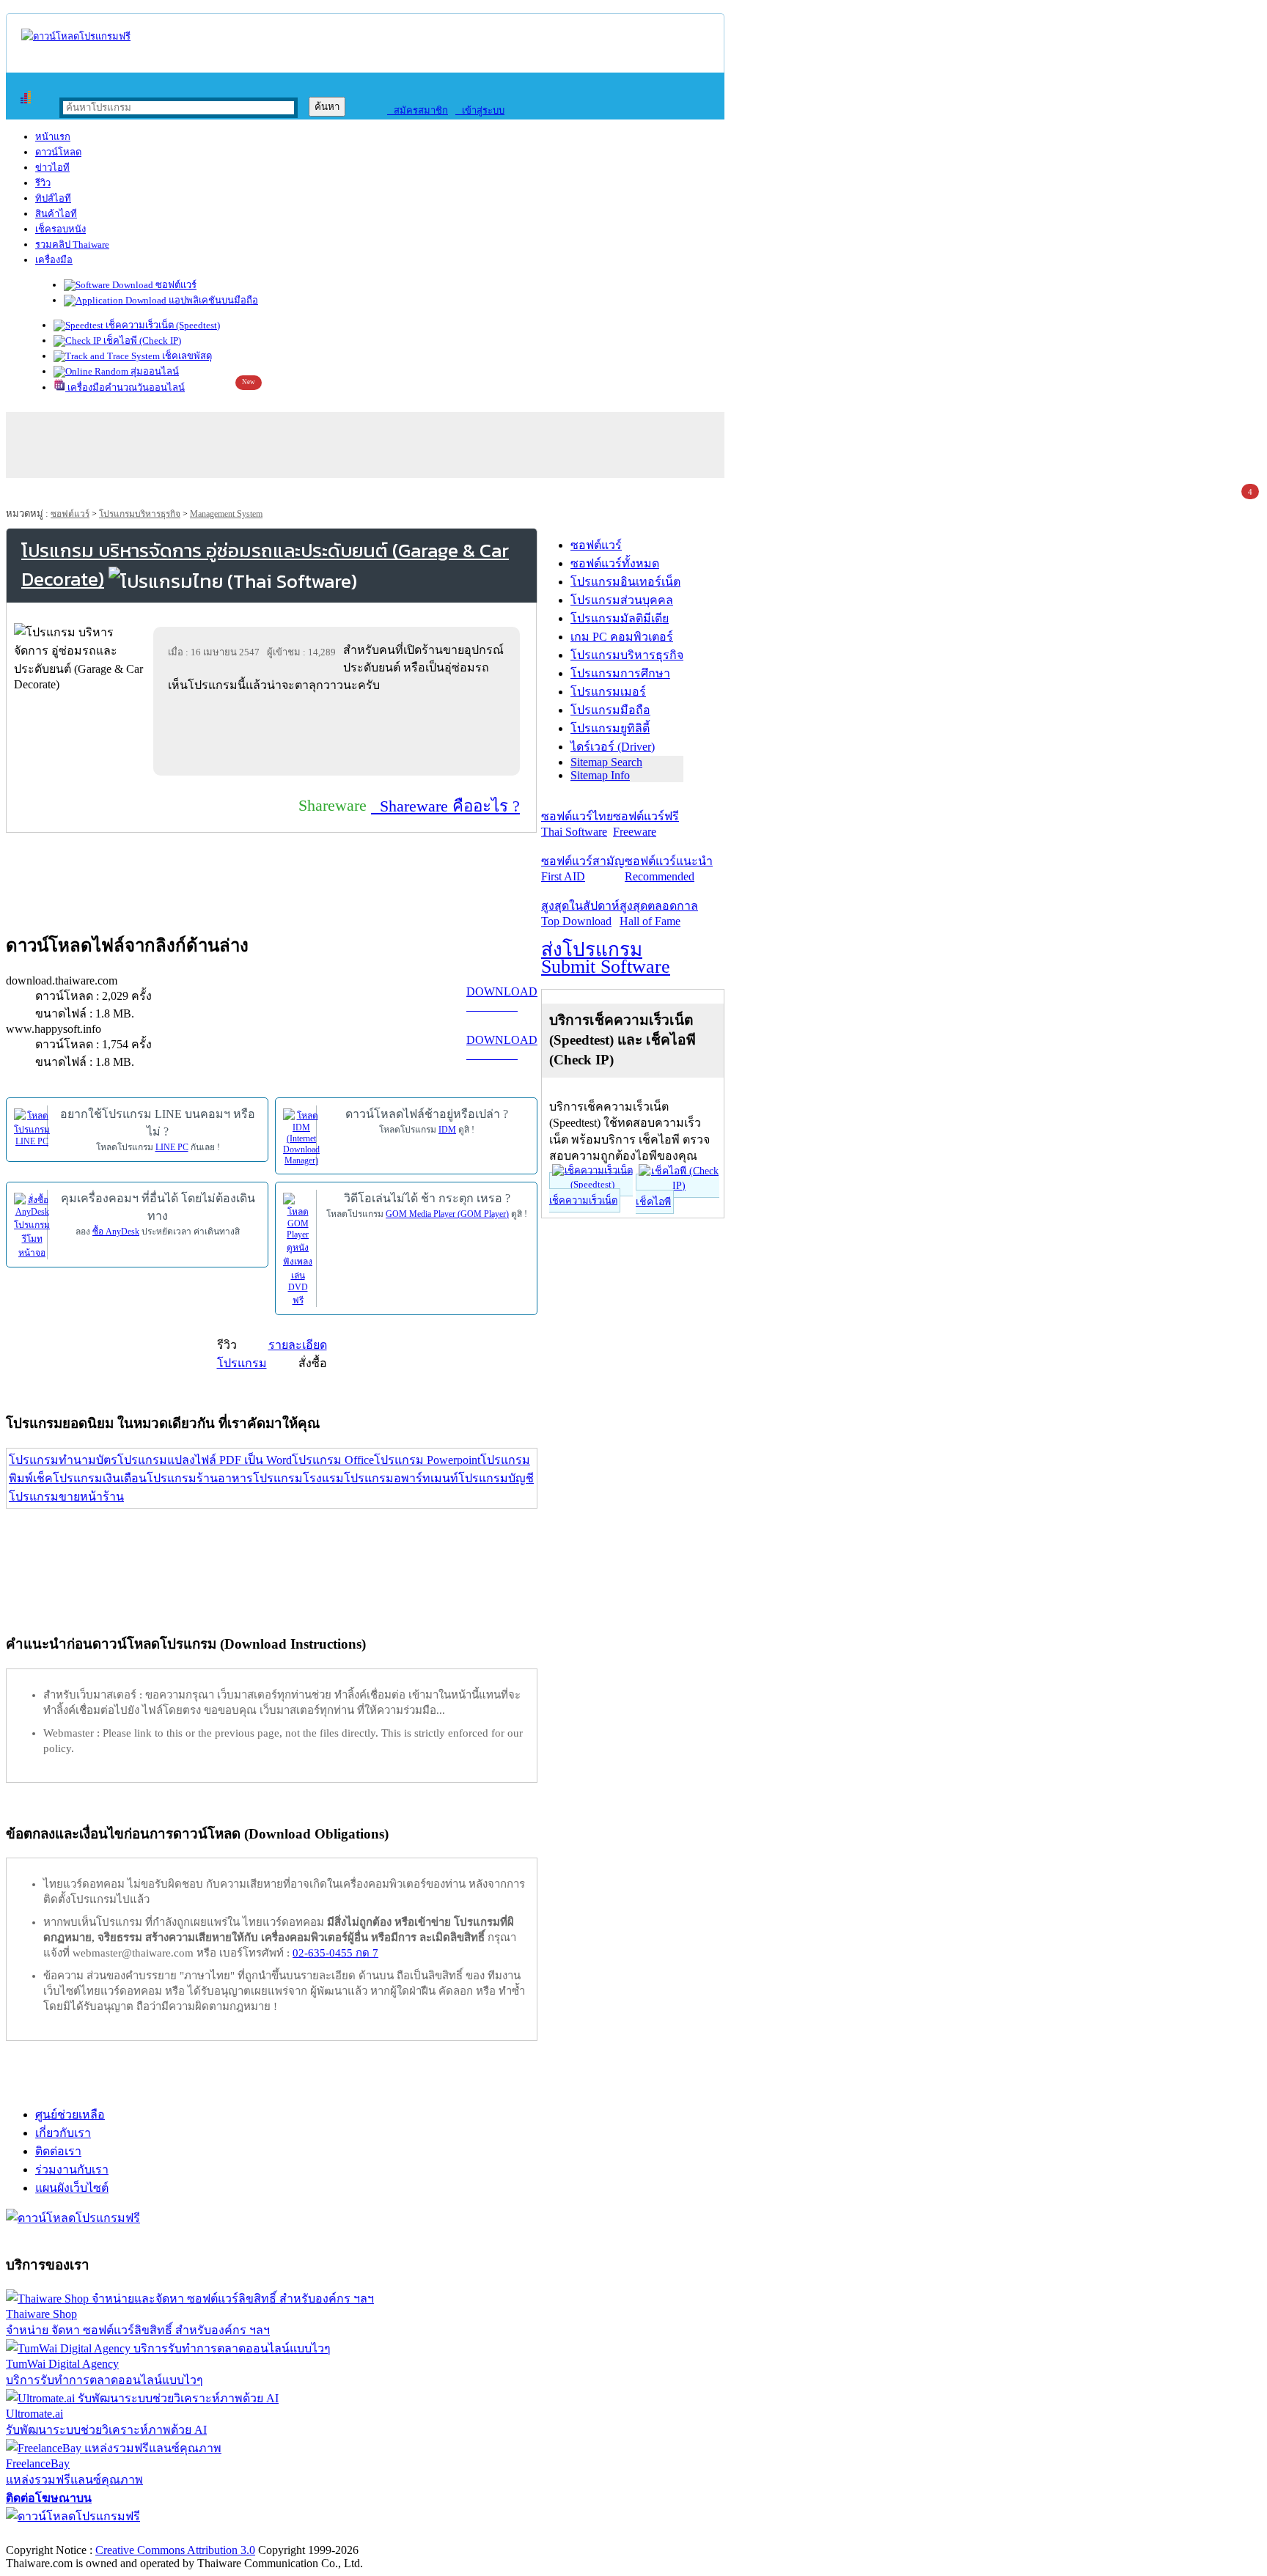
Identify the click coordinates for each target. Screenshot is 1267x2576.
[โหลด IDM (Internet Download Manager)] (301, 1136)
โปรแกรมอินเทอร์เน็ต (625, 582)
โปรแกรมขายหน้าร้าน (66, 1497)
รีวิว (43, 183)
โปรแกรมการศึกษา (620, 673)
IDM (447, 1130)
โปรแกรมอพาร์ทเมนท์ (401, 1478)
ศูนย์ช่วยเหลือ (70, 2115)
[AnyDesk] (32, 1225)
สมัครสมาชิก (418, 110)
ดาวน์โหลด (58, 152)
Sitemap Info (600, 775)
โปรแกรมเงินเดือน (100, 1478)
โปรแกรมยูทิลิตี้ (610, 728)
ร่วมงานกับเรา (72, 2170)
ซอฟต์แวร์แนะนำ (669, 869)
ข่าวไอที (52, 168)
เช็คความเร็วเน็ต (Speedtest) (162, 325)
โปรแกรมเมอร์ (608, 692)
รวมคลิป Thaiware (72, 244)
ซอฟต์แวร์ (175, 285)
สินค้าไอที (56, 214)
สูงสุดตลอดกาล (659, 913)
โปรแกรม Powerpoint (427, 1460)
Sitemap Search (606, 762)
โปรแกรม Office (333, 1460)
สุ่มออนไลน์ (154, 371)
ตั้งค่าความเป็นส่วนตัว (62, 2535)
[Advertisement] (339, 734)
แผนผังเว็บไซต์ (72, 2188)
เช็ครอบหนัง (60, 229)
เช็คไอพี (653, 1202)
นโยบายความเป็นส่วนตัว (194, 2535)
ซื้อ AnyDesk (116, 1232)
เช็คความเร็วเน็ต (583, 1200)
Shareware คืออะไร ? (445, 806)
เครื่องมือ (54, 260)
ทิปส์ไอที (53, 198)
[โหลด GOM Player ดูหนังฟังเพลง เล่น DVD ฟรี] (298, 1249)
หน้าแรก (53, 137)
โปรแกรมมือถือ (610, 710)
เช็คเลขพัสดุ (186, 356)
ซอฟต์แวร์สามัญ (583, 869)
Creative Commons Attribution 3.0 (175, 2550)
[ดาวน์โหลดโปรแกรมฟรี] (76, 36)
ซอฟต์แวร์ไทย (577, 824)
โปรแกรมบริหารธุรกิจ (140, 514)
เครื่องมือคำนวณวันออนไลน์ (125, 387)
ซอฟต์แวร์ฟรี (646, 824)
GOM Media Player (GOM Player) (447, 1214)
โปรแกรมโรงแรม (298, 1478)
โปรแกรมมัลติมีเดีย (620, 618)
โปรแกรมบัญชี (496, 1478)
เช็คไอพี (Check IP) (141, 341)
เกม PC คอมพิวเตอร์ (622, 637)
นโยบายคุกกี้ (303, 2535)
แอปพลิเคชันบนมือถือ (212, 300)
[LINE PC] (32, 1127)
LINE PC (172, 1147)
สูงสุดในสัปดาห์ (580, 913)
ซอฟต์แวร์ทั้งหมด (615, 563)
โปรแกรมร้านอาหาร (200, 1478)
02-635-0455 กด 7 (335, 1953)
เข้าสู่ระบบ (480, 110)
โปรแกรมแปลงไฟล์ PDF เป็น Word (205, 1460)
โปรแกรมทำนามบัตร (63, 1460)
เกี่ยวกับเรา (63, 2133)
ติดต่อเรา (58, 2151)
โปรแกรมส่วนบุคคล (622, 600)
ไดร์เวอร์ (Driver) (613, 747)
